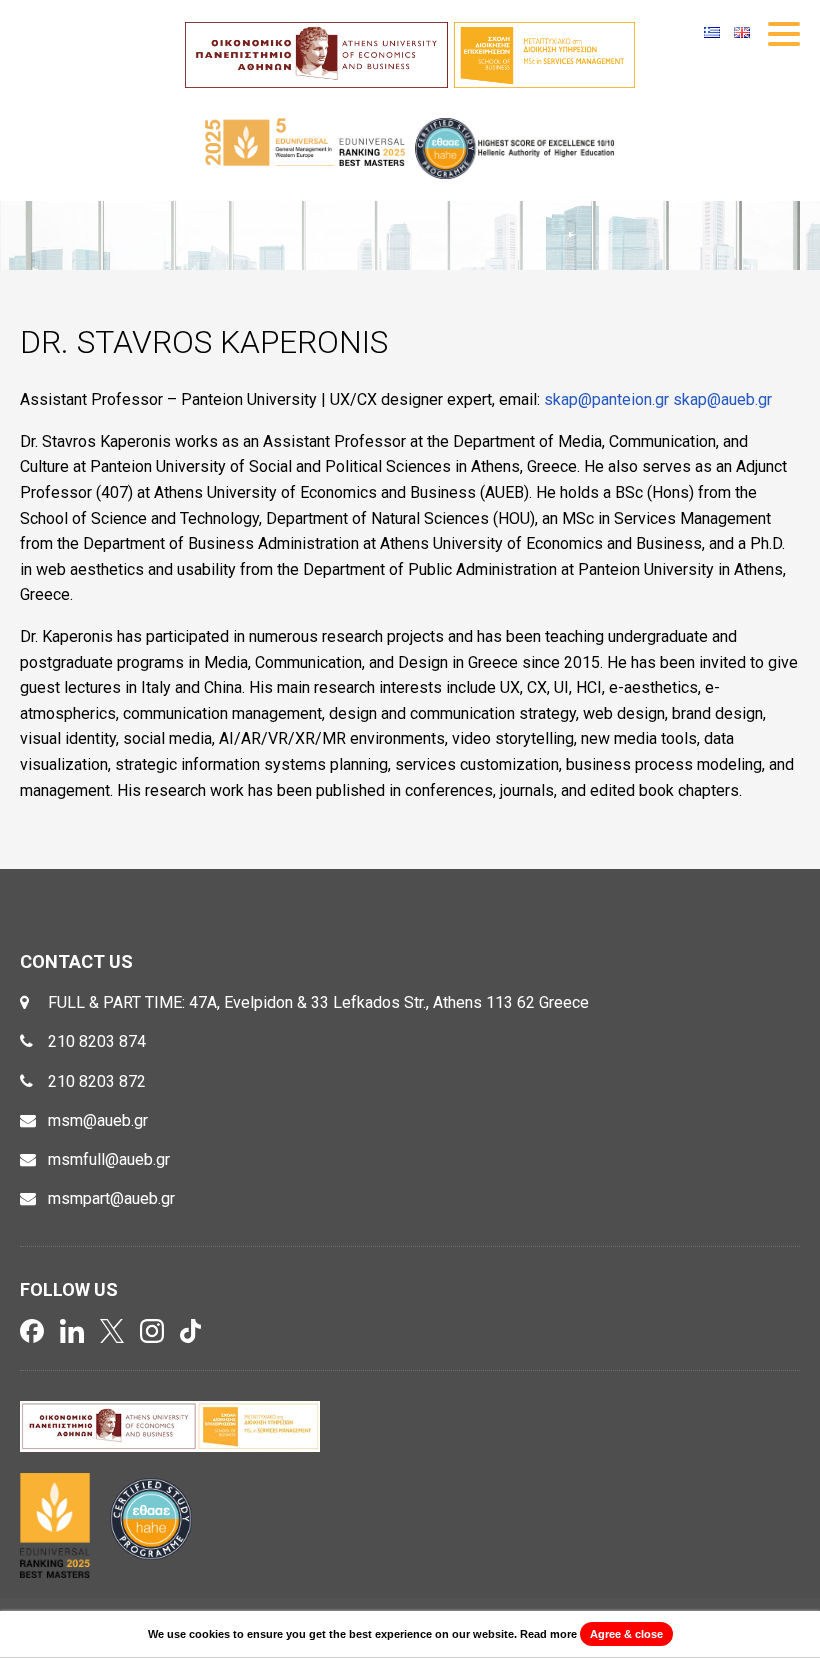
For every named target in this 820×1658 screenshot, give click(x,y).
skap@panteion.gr (606, 399)
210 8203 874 (97, 1041)
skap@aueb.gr (722, 399)
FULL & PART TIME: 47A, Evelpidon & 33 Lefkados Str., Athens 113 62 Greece (318, 1002)
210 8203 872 (97, 1081)
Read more (548, 1634)
